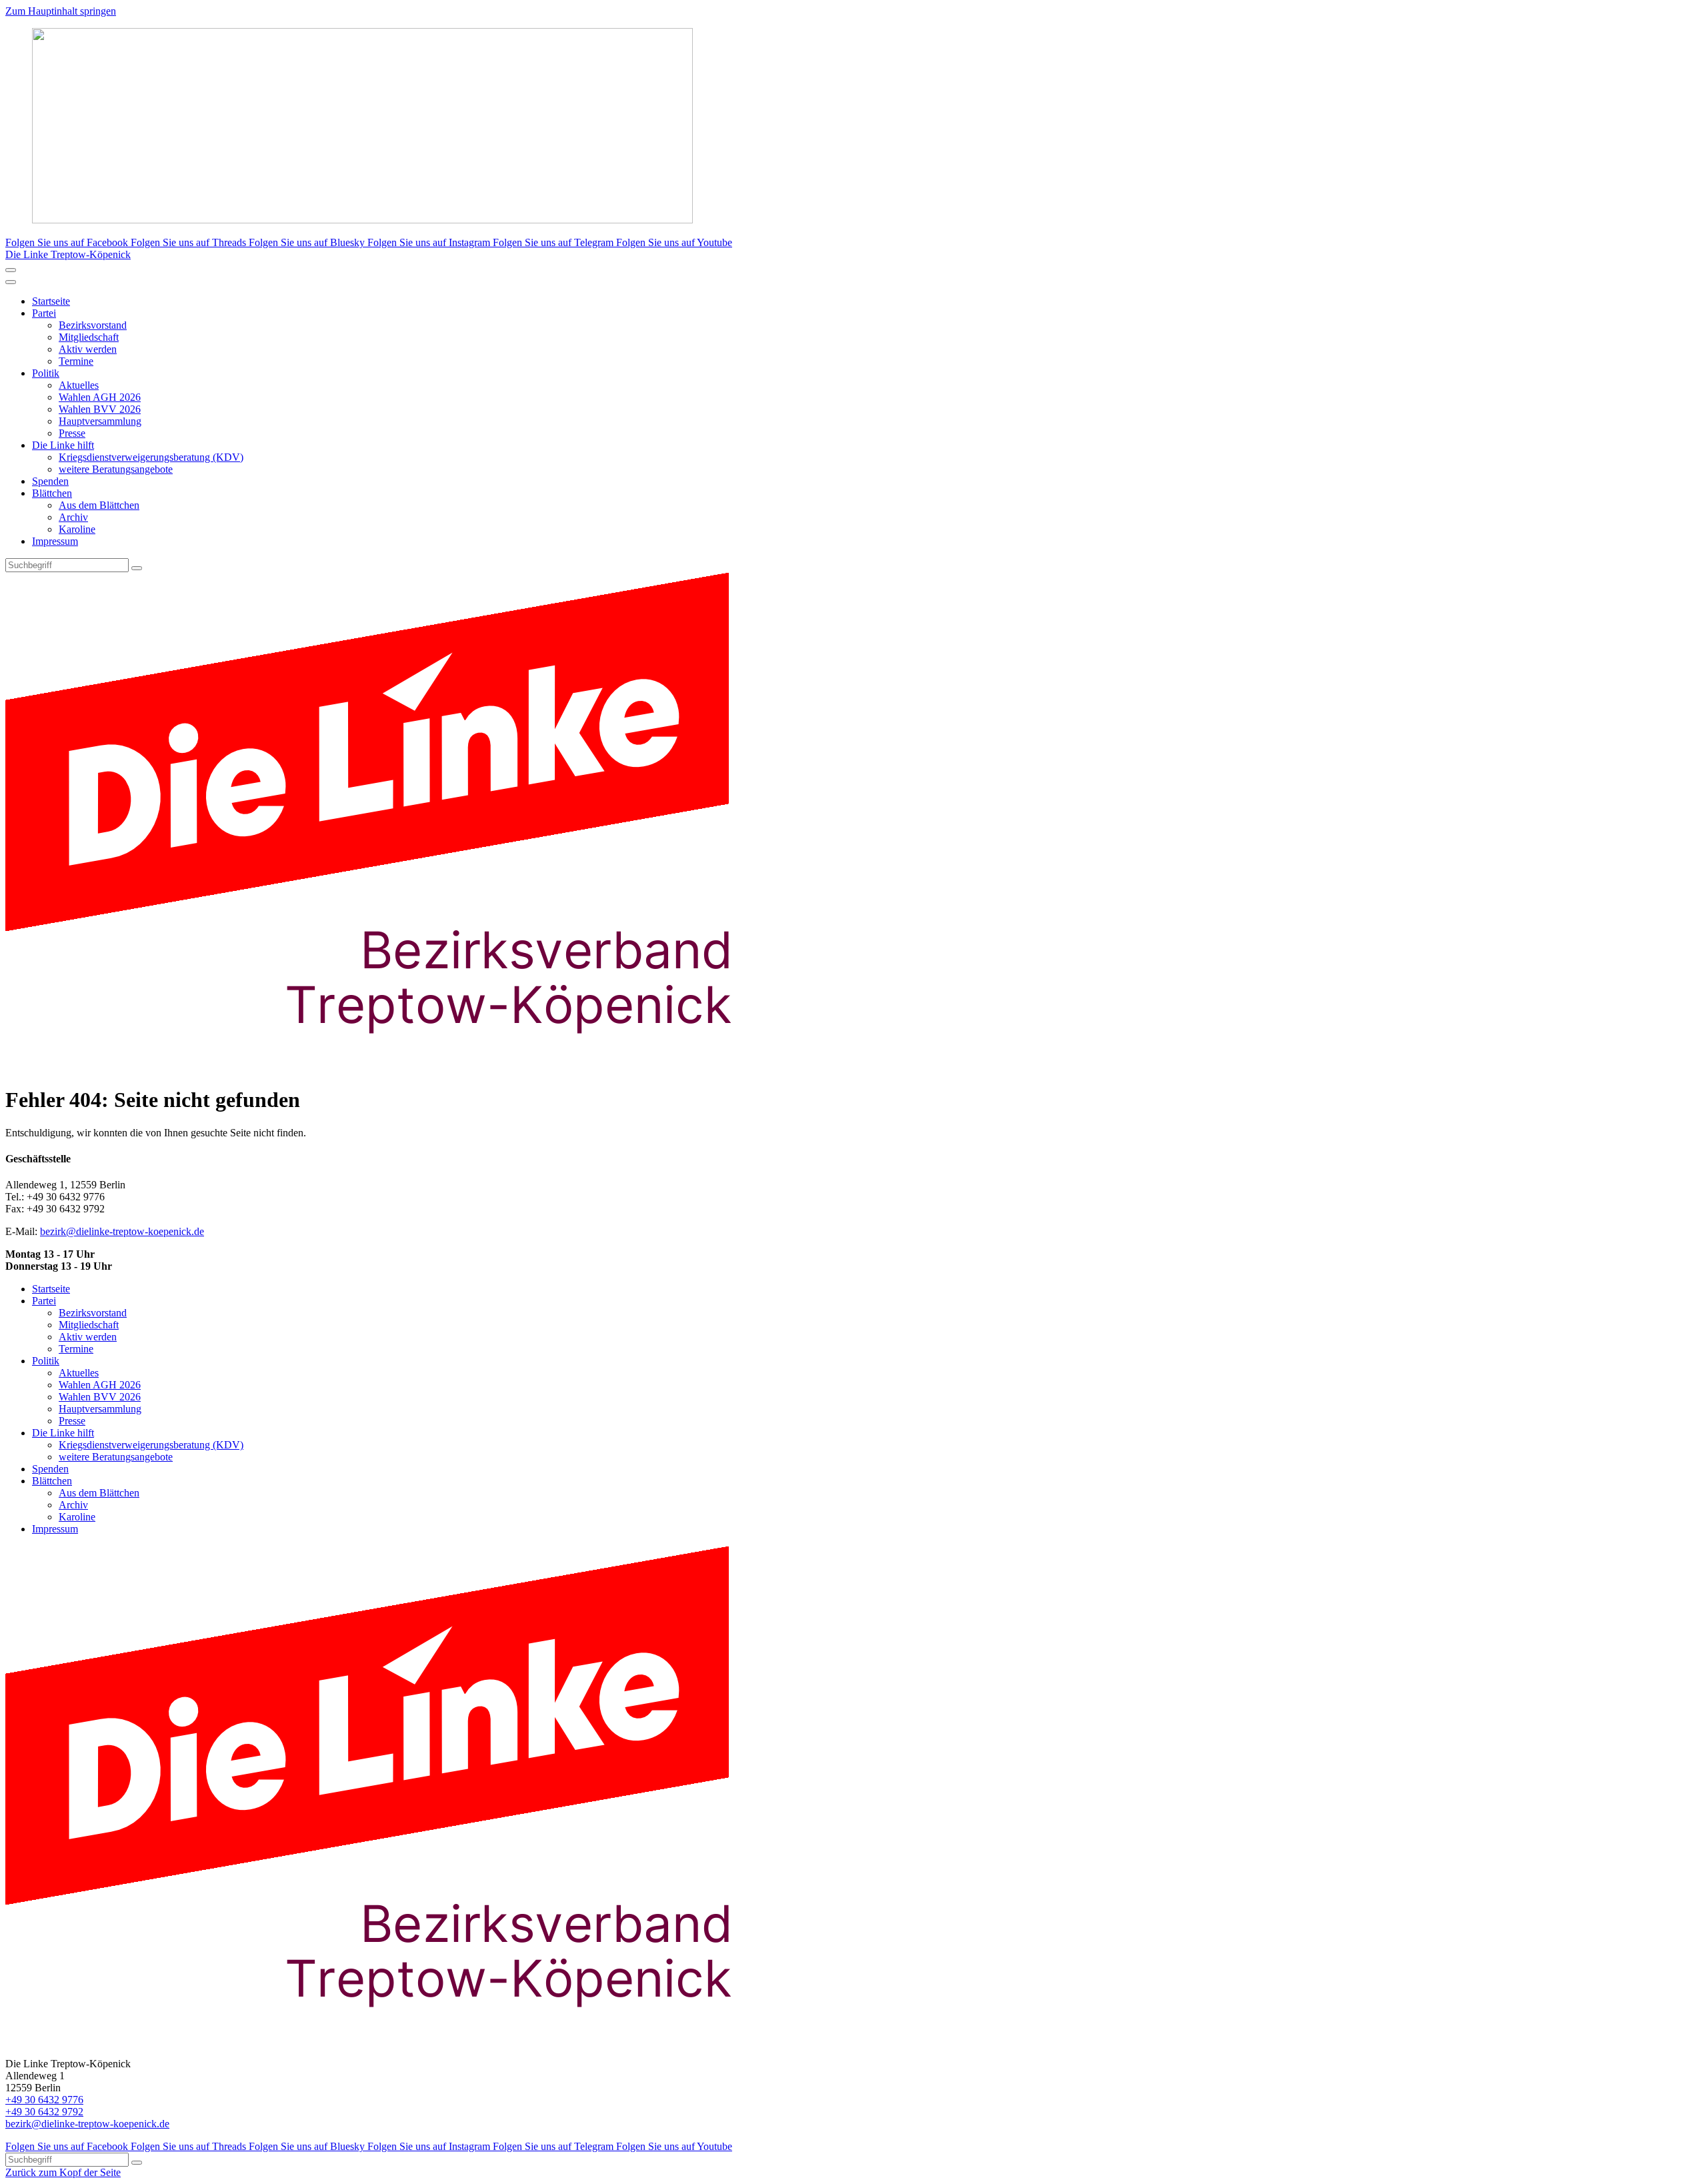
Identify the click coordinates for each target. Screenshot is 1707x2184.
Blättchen (52, 493)
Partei (44, 313)
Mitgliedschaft (89, 337)
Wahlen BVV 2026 (100, 409)
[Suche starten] (137, 568)
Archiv (73, 517)
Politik (46, 373)
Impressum (55, 541)
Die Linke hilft (63, 445)
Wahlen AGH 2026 (100, 397)
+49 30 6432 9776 (44, 2100)
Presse (72, 433)
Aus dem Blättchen (99, 505)
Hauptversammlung (100, 421)
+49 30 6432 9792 (44, 2112)
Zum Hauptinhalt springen (61, 11)
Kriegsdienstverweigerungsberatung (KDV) (151, 457)
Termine (76, 361)
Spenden (50, 481)
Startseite (51, 301)
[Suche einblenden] (11, 270)
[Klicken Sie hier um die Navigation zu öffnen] (11, 282)
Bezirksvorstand (93, 325)
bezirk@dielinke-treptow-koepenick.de (122, 1231)
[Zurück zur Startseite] (392, 1067)
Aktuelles (79, 385)
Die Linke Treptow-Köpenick (68, 254)
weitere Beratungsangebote (116, 469)
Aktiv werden (88, 349)
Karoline (77, 529)
